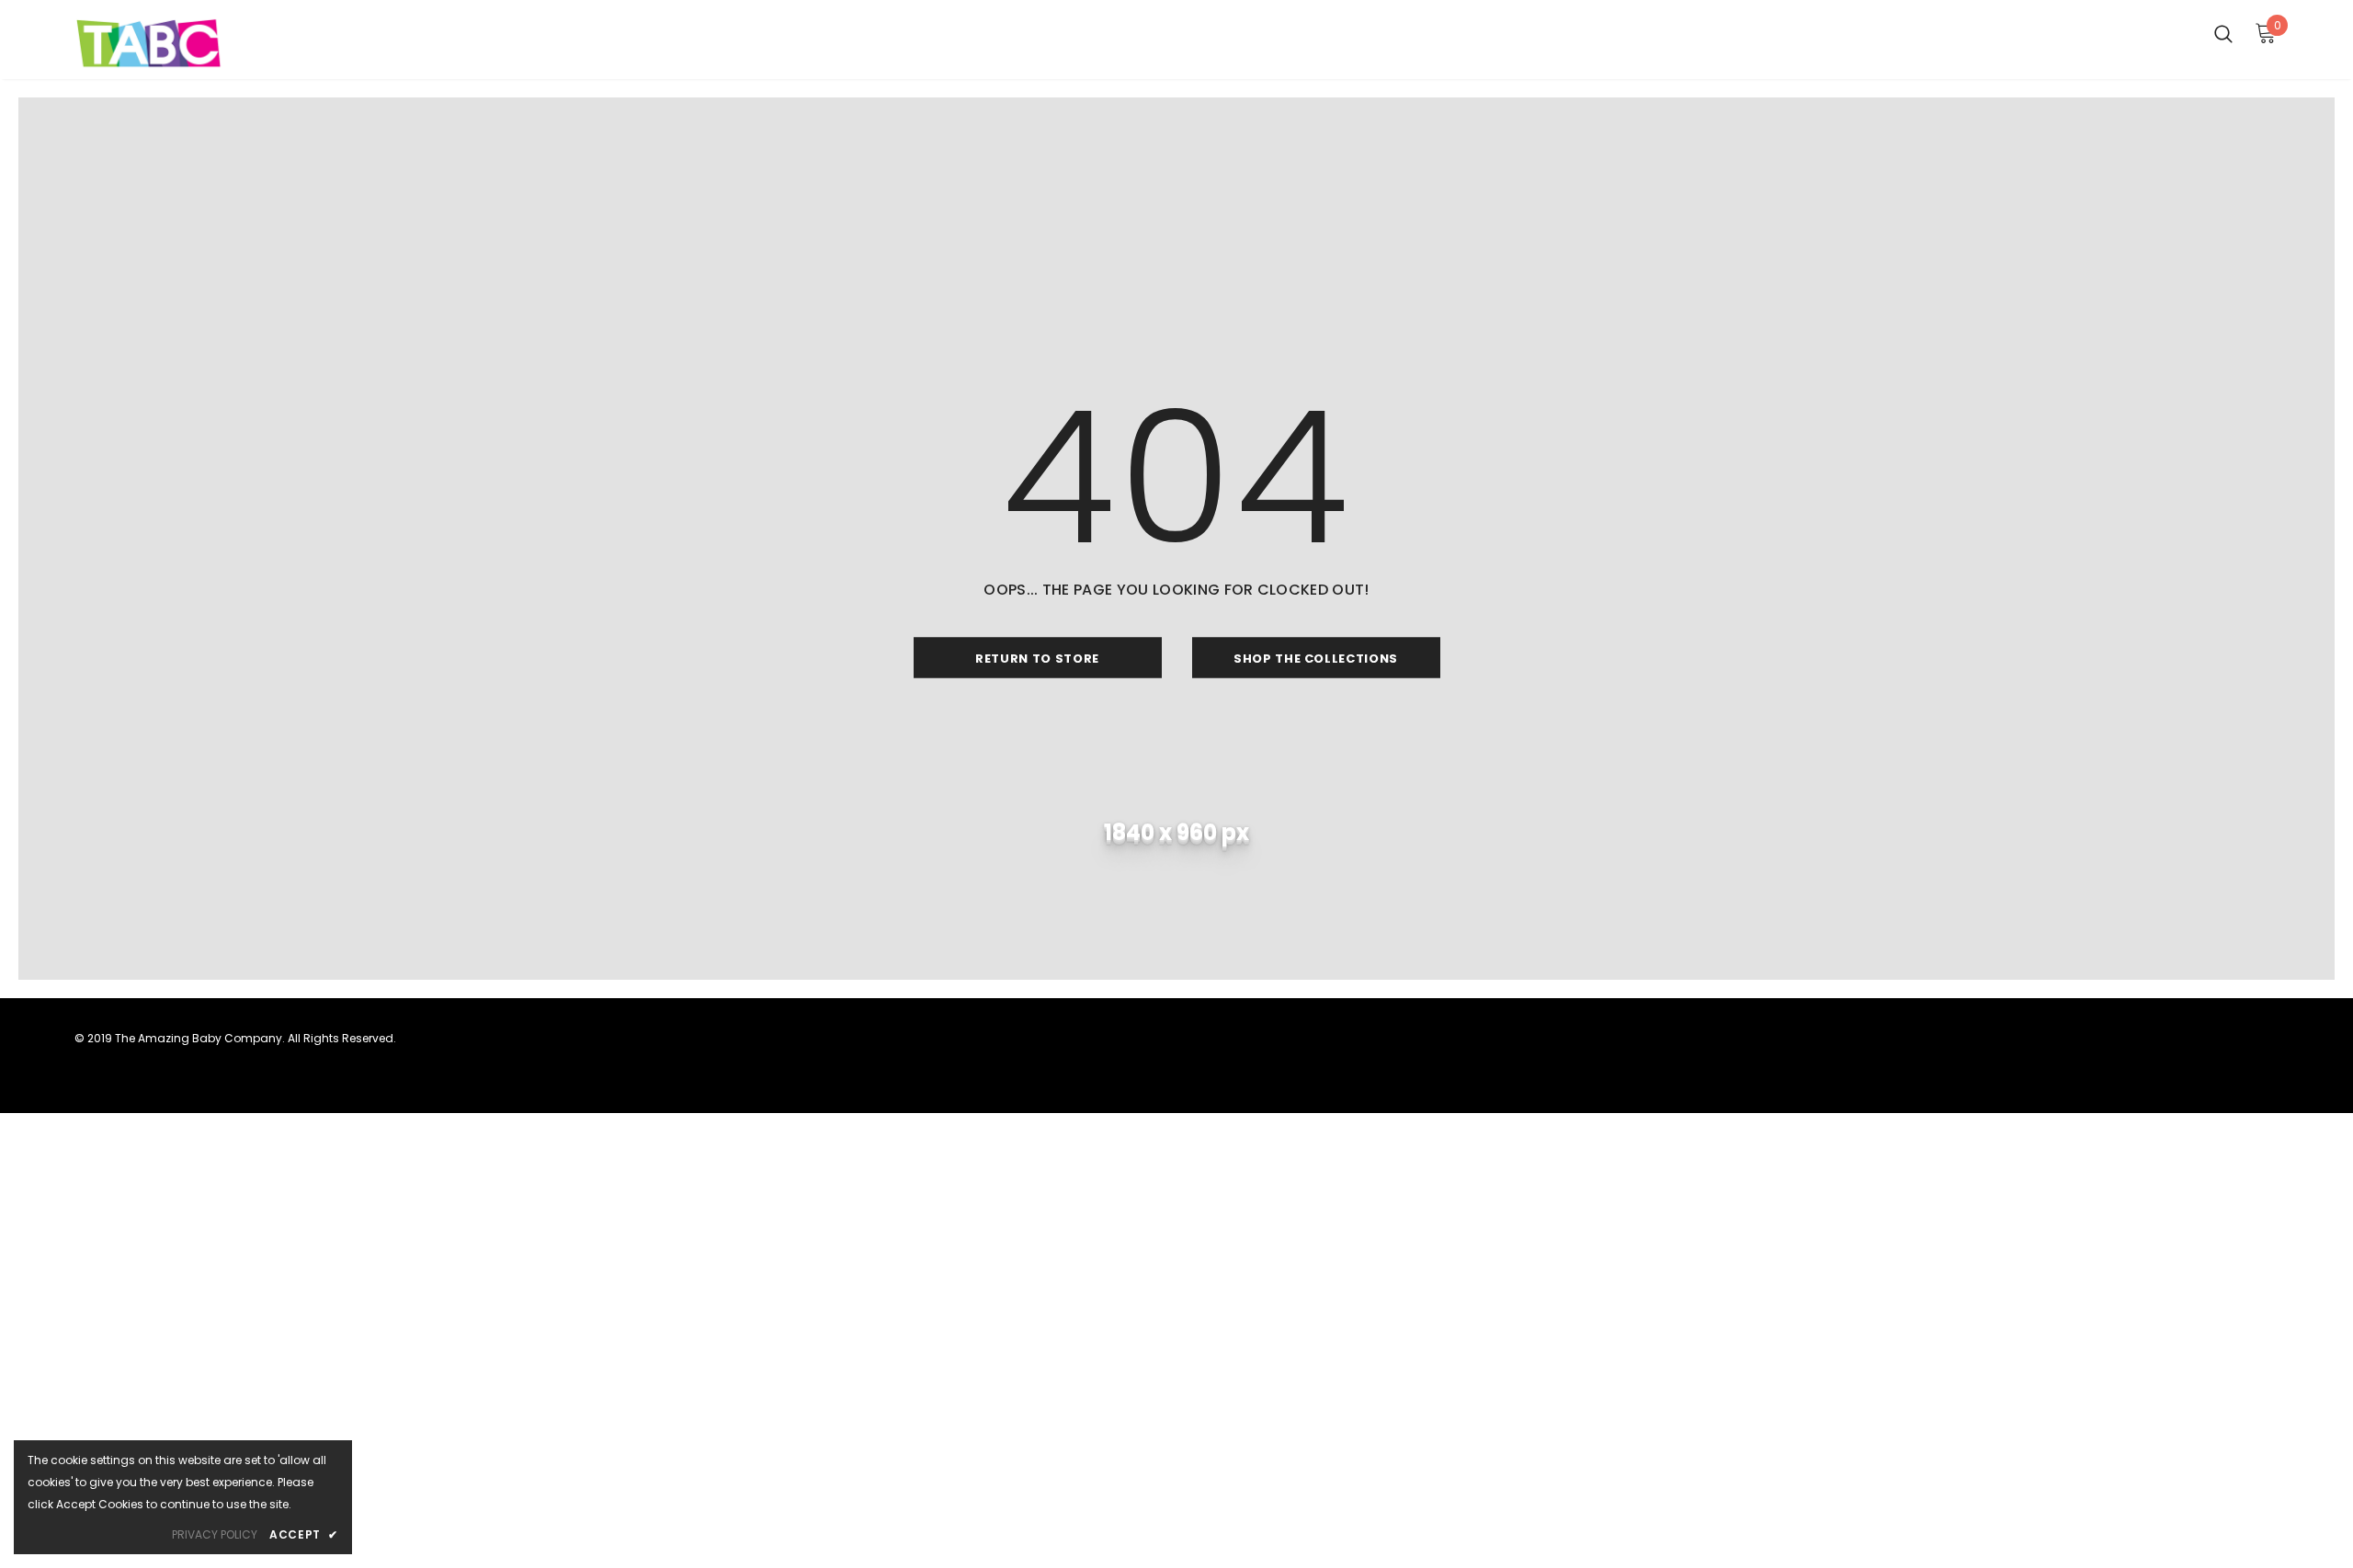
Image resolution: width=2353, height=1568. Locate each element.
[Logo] (182, 44)
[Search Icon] (2223, 33)
